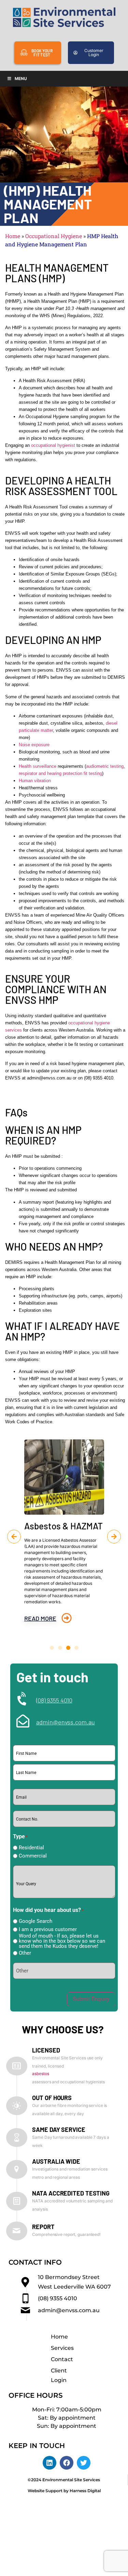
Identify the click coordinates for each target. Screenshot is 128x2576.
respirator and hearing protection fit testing (60, 773)
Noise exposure (34, 745)
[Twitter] (84, 2463)
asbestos (40, 2074)
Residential (31, 1848)
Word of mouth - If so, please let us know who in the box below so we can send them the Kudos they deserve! (62, 1941)
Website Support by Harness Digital (64, 2491)
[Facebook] (67, 2463)
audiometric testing (105, 766)
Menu (21, 79)
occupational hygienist (53, 445)
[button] (14, 1537)
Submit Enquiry (91, 1999)
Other (25, 1953)
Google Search (35, 1921)
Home (13, 236)
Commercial (33, 1856)
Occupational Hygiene (54, 236)
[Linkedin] (49, 2463)
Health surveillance (38, 766)
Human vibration (35, 781)
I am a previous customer (48, 1930)
